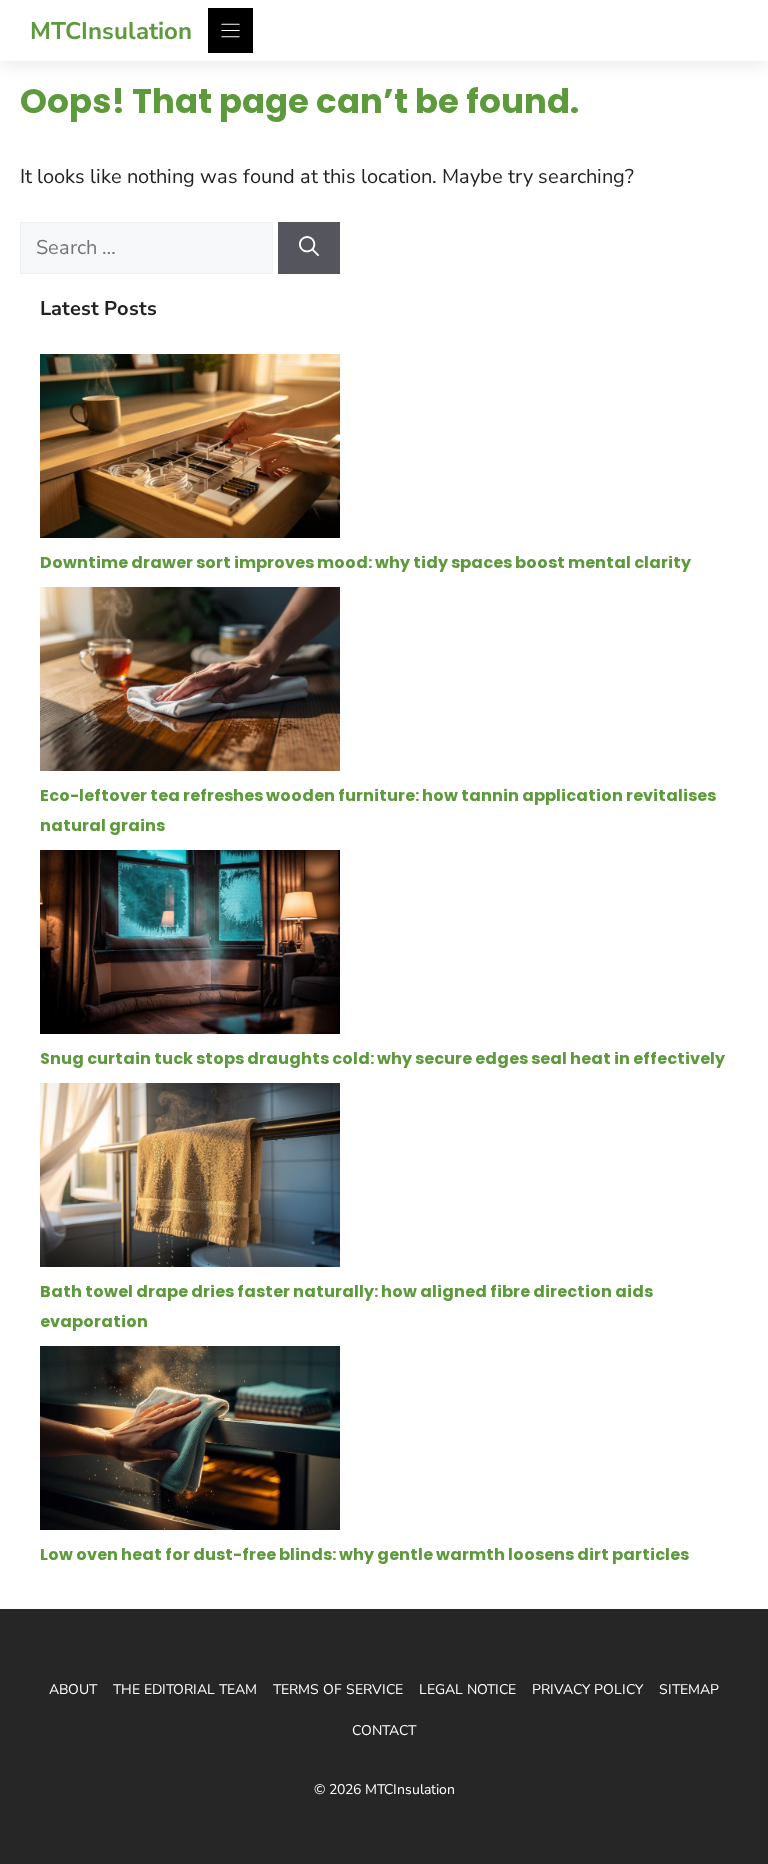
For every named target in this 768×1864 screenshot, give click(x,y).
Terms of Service (338, 1689)
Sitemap (689, 1689)
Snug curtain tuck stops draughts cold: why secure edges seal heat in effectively (382, 1058)
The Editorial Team (185, 1689)
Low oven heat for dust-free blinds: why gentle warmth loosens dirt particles (364, 1554)
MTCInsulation (111, 31)
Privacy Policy (587, 1689)
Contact (384, 1730)
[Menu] (230, 30)
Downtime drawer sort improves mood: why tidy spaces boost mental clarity (365, 562)
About (73, 1689)
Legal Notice (467, 1689)
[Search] (309, 248)
